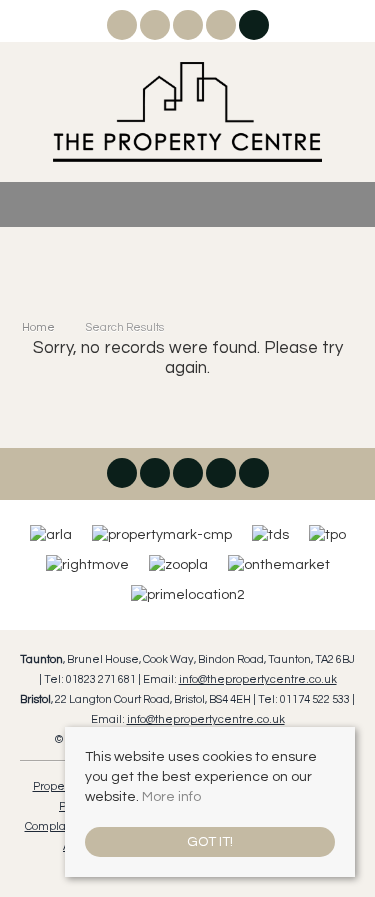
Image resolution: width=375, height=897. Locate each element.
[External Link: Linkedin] (189, 29)
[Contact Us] (253, 25)
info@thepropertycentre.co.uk (258, 679)
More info (171, 797)
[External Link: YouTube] (222, 29)
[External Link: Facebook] (123, 29)
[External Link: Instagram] (156, 29)
